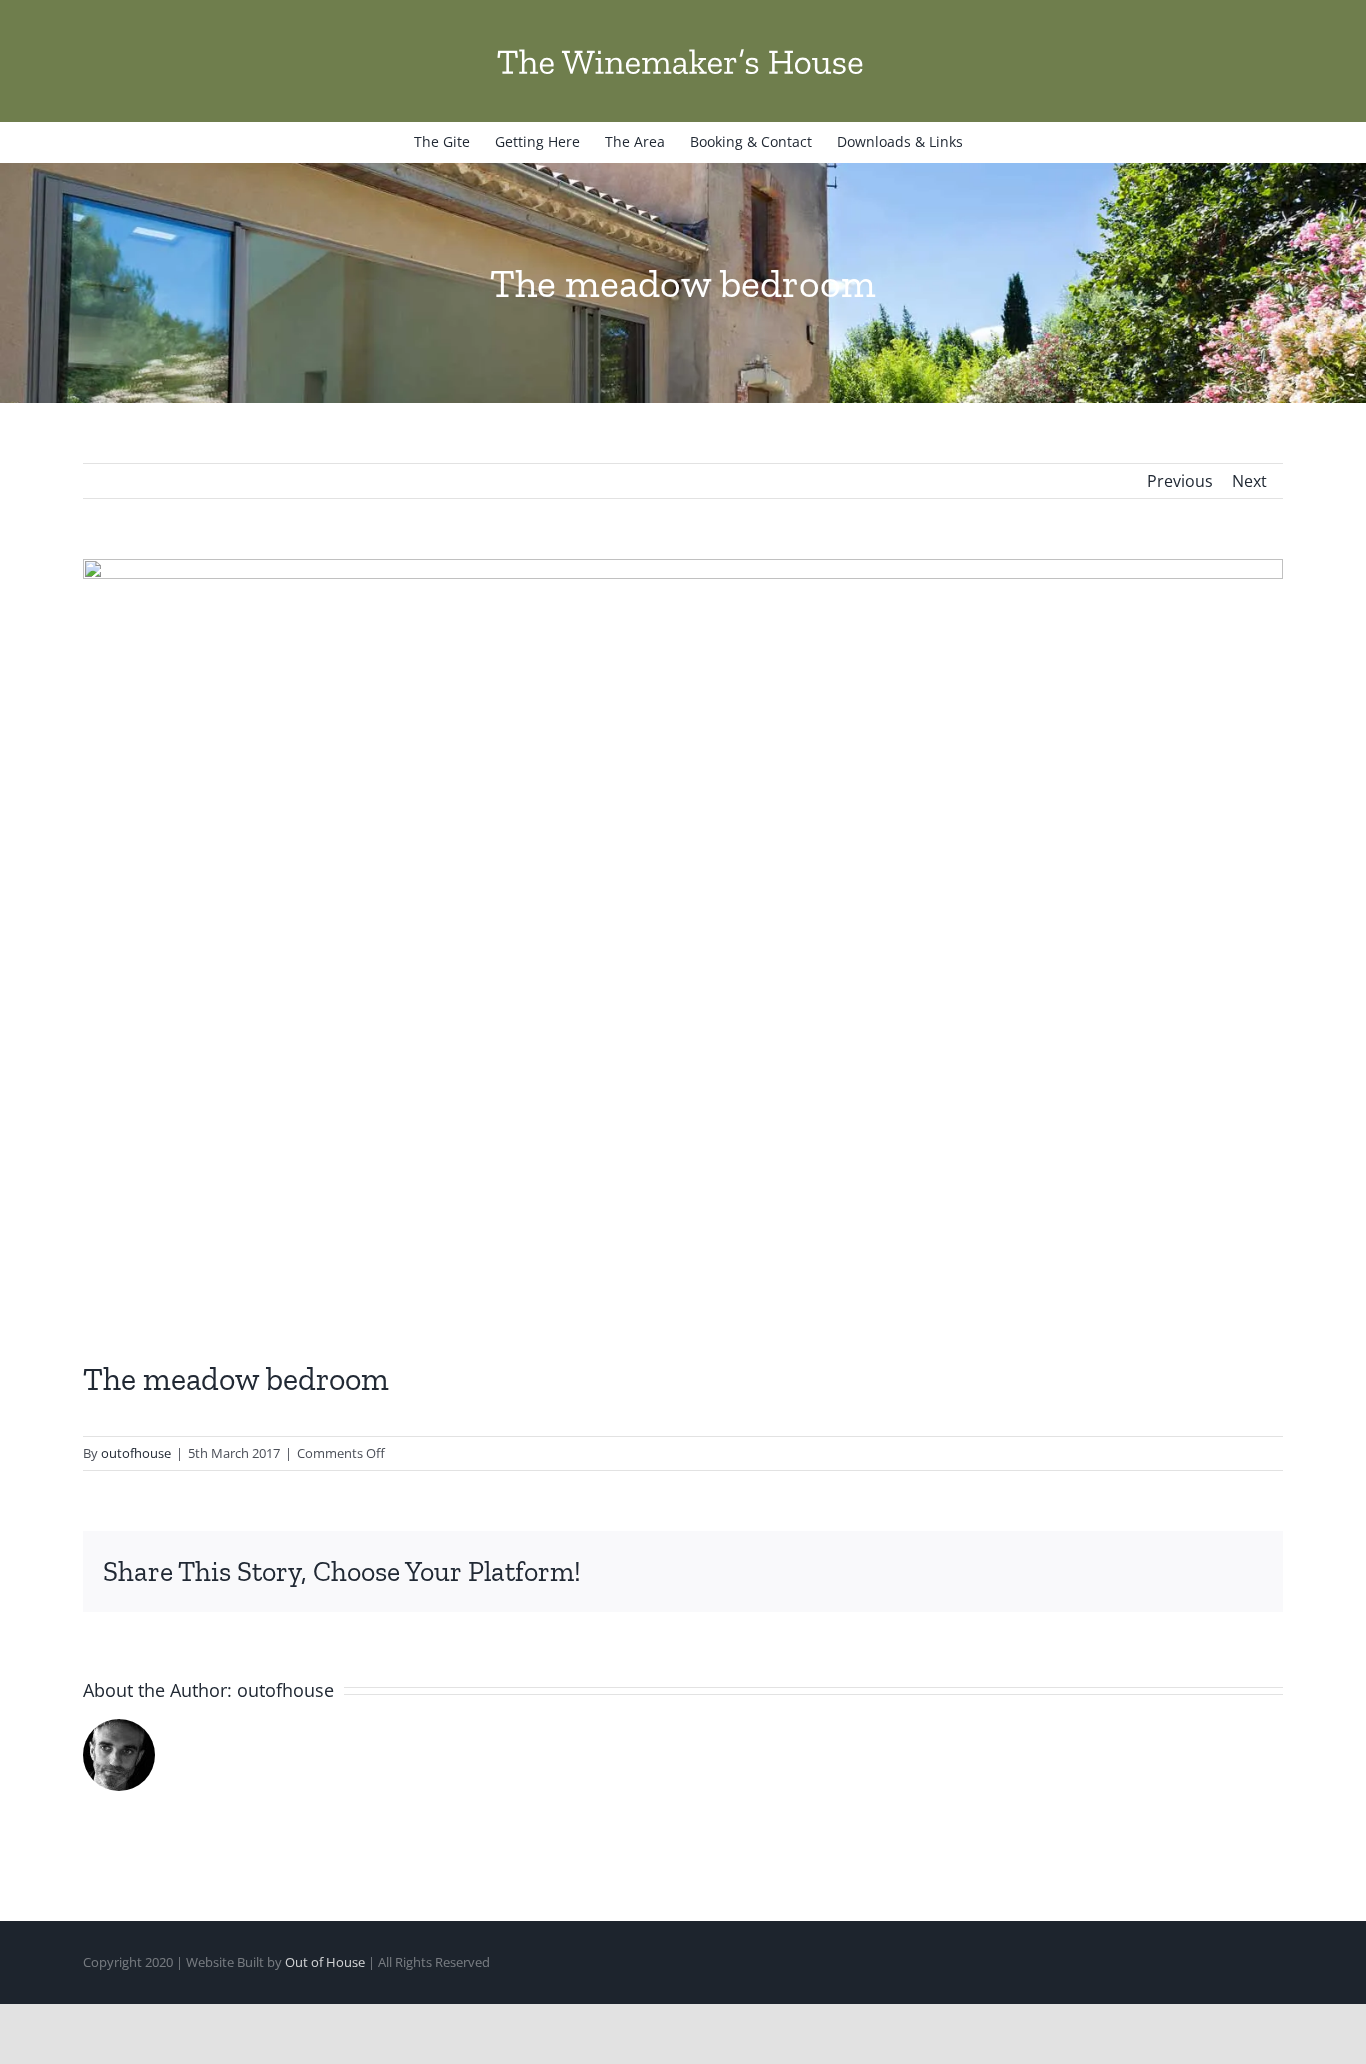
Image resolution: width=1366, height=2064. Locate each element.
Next (1249, 481)
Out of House (325, 1962)
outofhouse (136, 1453)
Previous (1180, 481)
